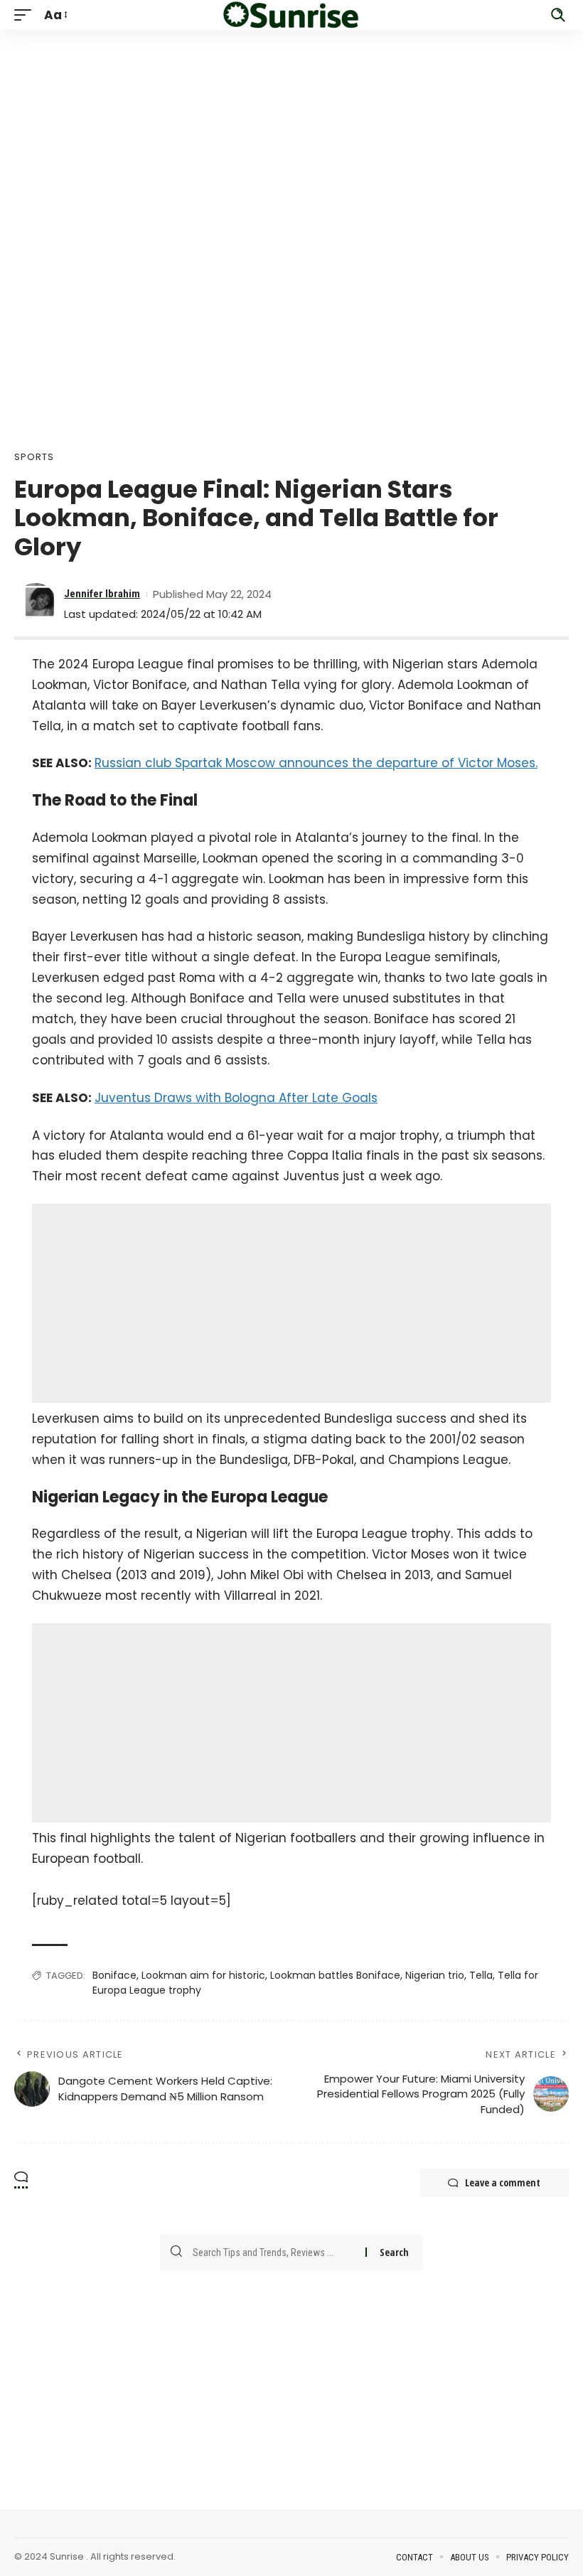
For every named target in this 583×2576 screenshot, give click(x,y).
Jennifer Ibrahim (102, 594)
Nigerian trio (435, 1975)
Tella (481, 1975)
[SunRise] (291, 15)
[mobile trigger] (26, 15)
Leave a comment (503, 2182)
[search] (558, 15)
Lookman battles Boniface (335, 1975)
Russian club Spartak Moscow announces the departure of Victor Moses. (316, 763)
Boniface (114, 1975)
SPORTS (34, 457)
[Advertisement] (291, 129)
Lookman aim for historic (203, 1975)
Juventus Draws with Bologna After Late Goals (236, 1098)
